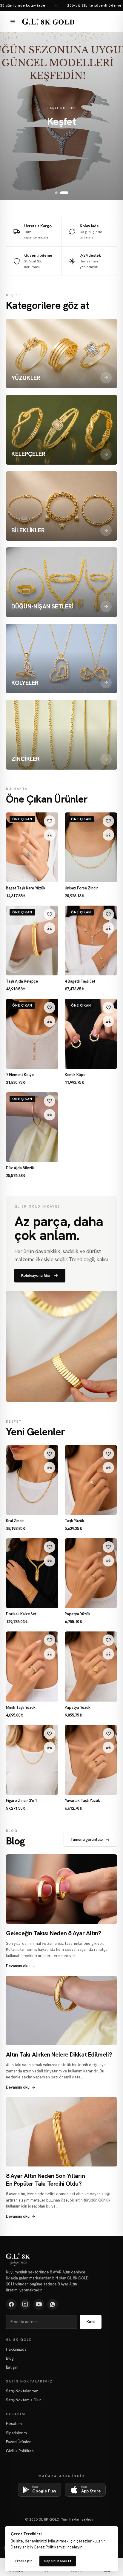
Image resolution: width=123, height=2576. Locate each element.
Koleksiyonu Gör (36, 1275)
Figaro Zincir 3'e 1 (21, 1801)
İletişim (12, 2367)
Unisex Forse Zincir (81, 888)
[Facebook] (11, 2304)
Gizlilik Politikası (20, 2451)
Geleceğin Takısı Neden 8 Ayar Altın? (54, 1933)
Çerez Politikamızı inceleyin (58, 2547)
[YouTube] (39, 2304)
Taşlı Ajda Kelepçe (22, 981)
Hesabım (14, 2424)
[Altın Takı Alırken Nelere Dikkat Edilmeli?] (61, 2011)
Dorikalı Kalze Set (21, 1614)
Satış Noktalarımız (22, 2391)
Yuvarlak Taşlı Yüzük (82, 1801)
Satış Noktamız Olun (24, 2400)
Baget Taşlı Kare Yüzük (26, 888)
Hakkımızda (16, 2349)
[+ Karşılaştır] (50, 835)
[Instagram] (25, 2304)
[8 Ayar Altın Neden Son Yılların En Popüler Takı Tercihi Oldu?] (61, 2132)
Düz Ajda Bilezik (20, 1168)
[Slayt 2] (67, 193)
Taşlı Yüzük (74, 1521)
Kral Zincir (15, 1521)
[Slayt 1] (59, 193)
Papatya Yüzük (78, 1614)
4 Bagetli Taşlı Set (80, 981)
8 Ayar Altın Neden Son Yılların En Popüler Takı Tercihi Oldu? (46, 2180)
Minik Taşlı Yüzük (21, 1708)
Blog (10, 2358)
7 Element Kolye (20, 1075)
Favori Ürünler (18, 2442)
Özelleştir (24, 2561)
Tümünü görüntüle (87, 1840)
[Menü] (13, 22)
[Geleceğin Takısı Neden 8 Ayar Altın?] (61, 1889)
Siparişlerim (16, 2433)
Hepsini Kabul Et (58, 2561)
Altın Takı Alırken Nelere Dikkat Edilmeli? (59, 2054)
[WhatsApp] (53, 2304)
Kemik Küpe (75, 1075)
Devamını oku (18, 1966)
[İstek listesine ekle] (50, 821)
